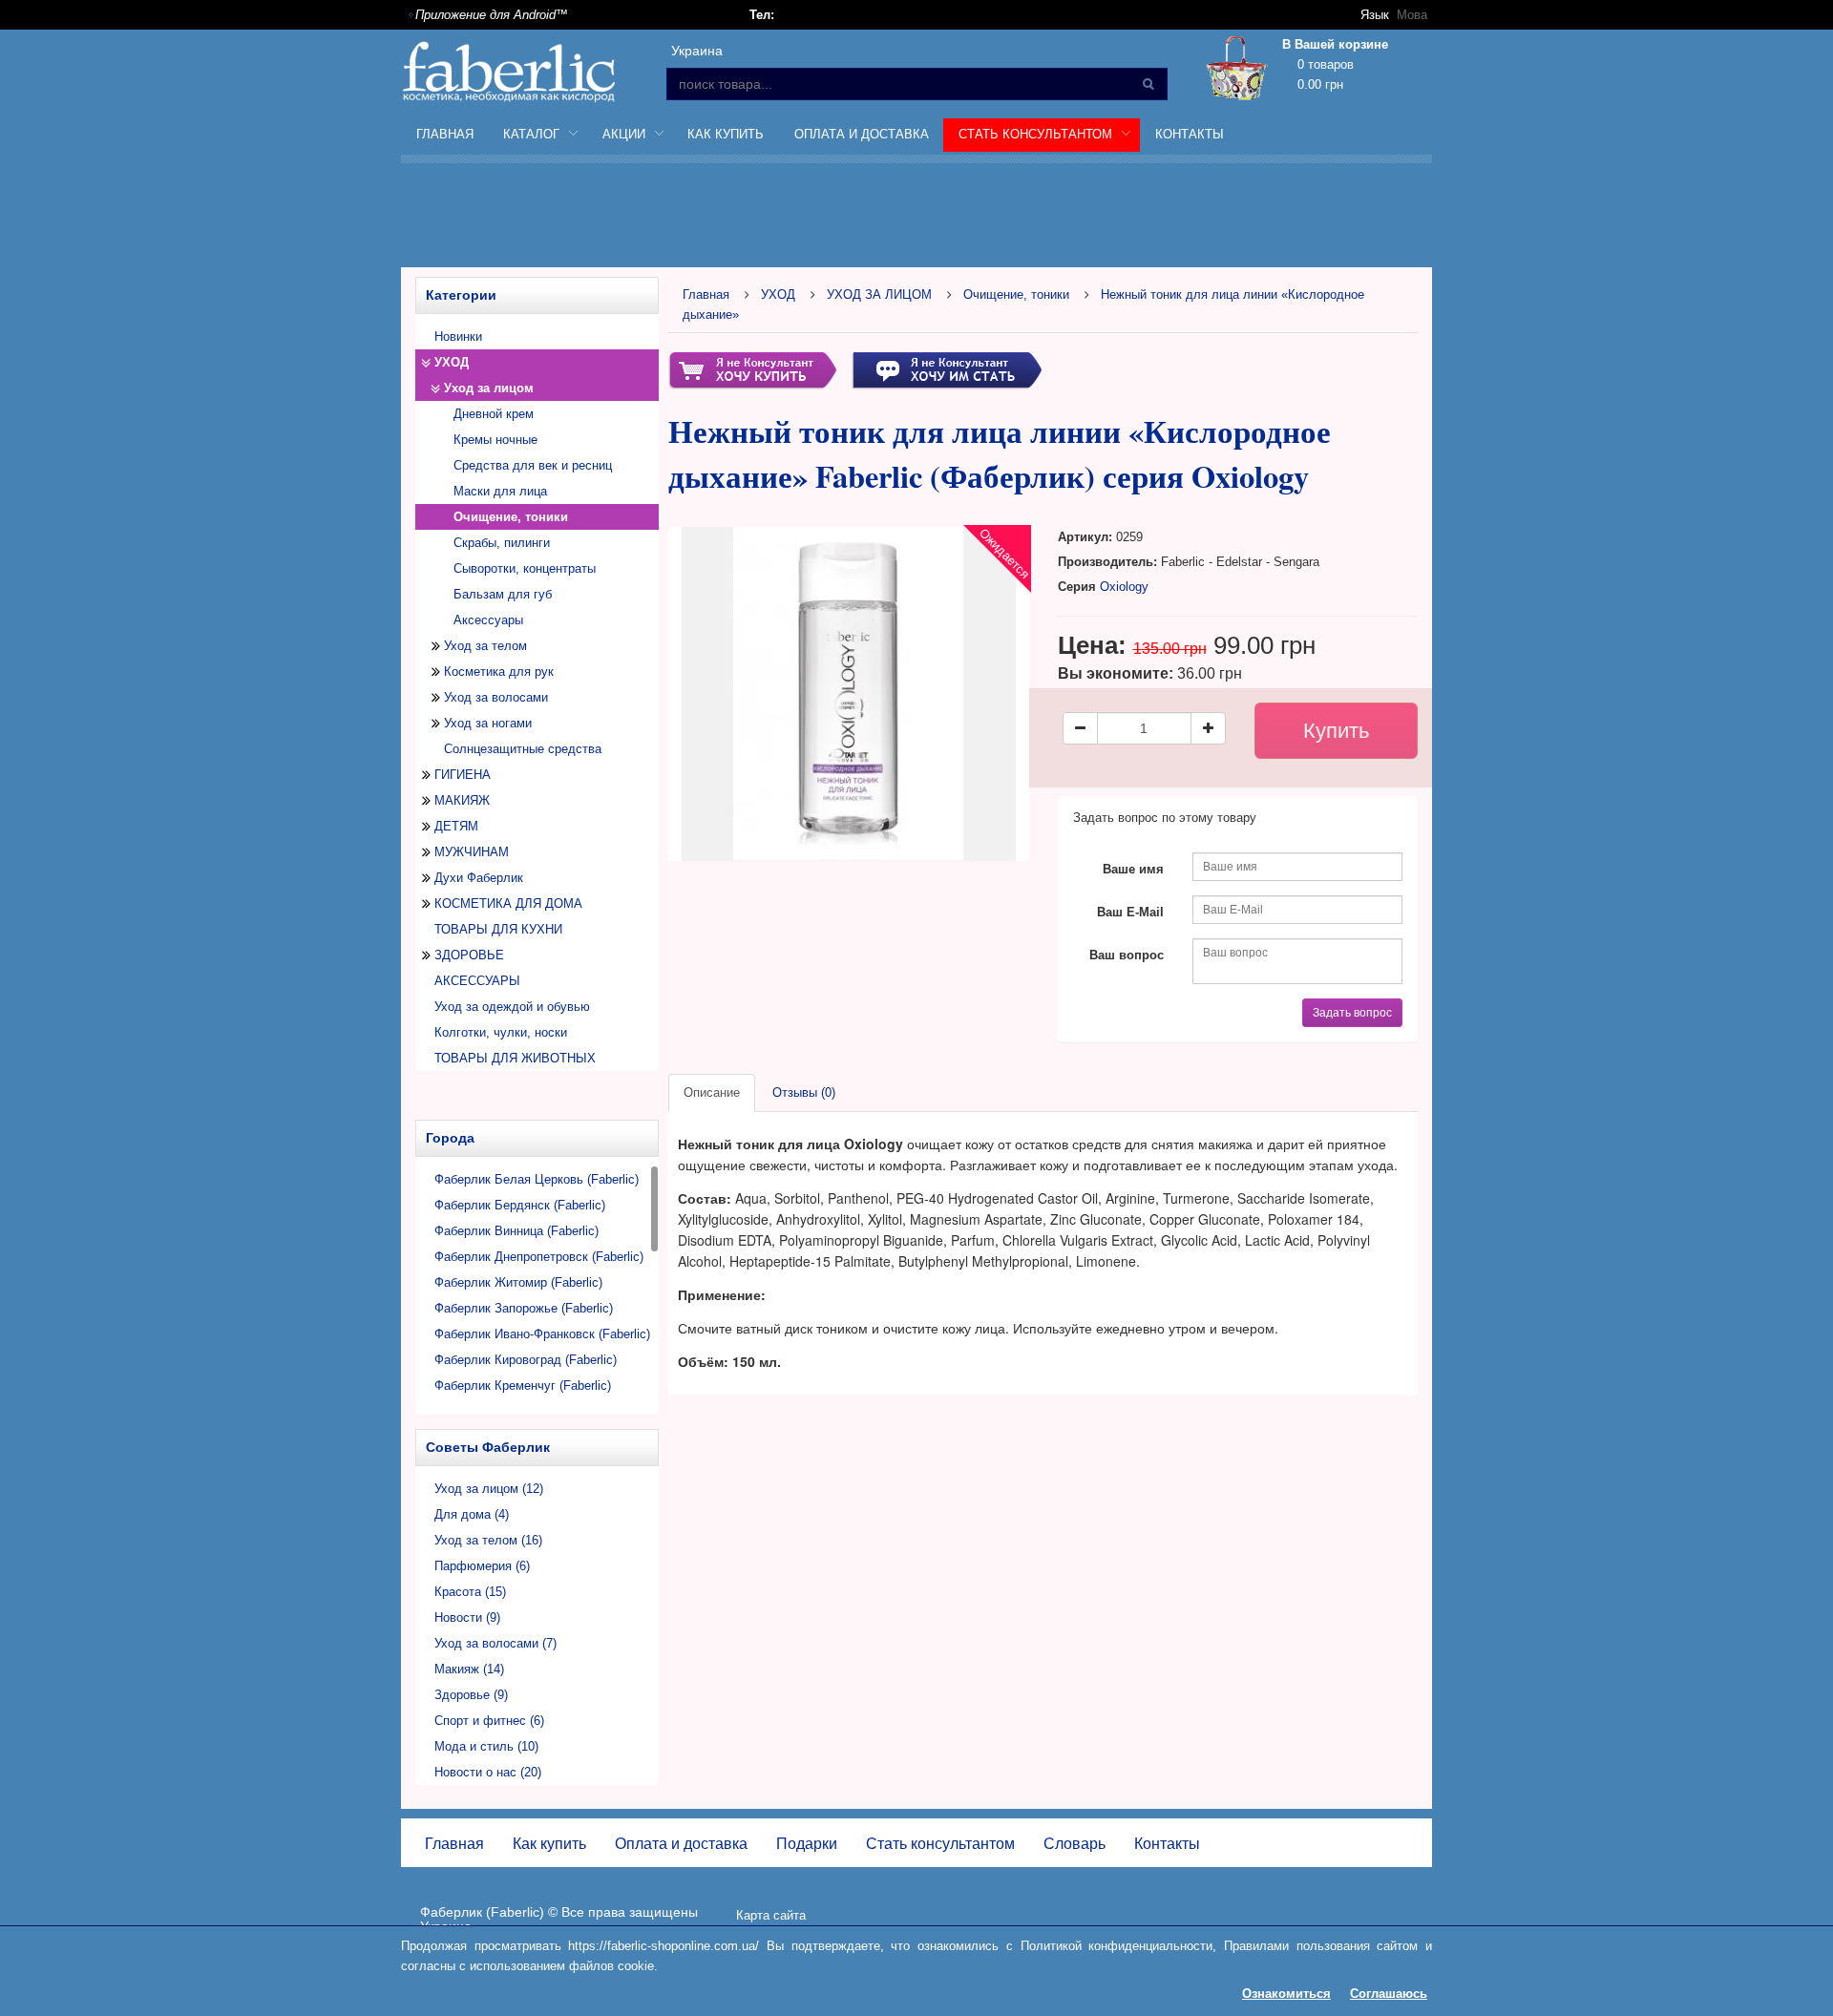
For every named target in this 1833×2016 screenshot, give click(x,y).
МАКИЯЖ (462, 800)
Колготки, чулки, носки (501, 1032)
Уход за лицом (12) (489, 1489)
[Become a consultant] (947, 369)
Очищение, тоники (1016, 294)
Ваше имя (1133, 869)
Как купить (726, 134)
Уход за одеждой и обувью (512, 1007)
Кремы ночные (495, 440)
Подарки (807, 1844)
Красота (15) (470, 1592)
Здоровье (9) (471, 1695)
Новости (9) (467, 1617)
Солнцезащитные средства (523, 749)
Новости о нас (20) (488, 1772)
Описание (712, 1092)
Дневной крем (494, 414)
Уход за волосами (496, 697)
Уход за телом (485, 646)
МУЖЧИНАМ (472, 852)
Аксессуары (488, 620)
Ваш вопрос (1127, 955)
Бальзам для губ (503, 594)
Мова (1412, 15)
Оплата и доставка (862, 134)
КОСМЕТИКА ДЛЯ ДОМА (508, 903)
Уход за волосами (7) (495, 1643)
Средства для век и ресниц (533, 465)
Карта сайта (771, 1915)
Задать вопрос (1352, 1013)
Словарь (1075, 1844)
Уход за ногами (488, 723)
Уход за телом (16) (488, 1540)
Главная (445, 134)
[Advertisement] (916, 219)
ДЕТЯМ (456, 826)
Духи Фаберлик (479, 878)
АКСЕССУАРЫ (477, 981)
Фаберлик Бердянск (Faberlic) (520, 1205)
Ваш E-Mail (1130, 912)
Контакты (1190, 134)
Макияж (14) (469, 1669)
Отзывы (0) (804, 1092)
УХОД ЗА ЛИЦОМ (879, 294)
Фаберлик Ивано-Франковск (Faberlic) (542, 1334)
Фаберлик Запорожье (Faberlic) (524, 1308)
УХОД (452, 362)
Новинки (458, 336)
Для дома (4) (472, 1514)
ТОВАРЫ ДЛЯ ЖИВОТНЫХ (515, 1058)
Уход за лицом (489, 388)
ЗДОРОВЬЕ (469, 955)
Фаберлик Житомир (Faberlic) (518, 1282)
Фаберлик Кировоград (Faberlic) (526, 1360)
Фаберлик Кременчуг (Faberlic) (523, 1386)
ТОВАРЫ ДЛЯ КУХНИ (498, 929)
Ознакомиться (1286, 1994)
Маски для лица (500, 491)
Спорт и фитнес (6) (489, 1721)
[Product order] (752, 369)
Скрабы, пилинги (502, 543)
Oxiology (1124, 587)
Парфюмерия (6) (482, 1566)
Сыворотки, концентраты (525, 568)
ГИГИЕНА (463, 775)
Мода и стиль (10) (486, 1746)
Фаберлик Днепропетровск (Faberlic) (539, 1257)
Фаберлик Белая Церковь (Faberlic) (537, 1179)
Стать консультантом (940, 1844)
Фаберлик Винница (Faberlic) (516, 1231)
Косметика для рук (499, 672)
